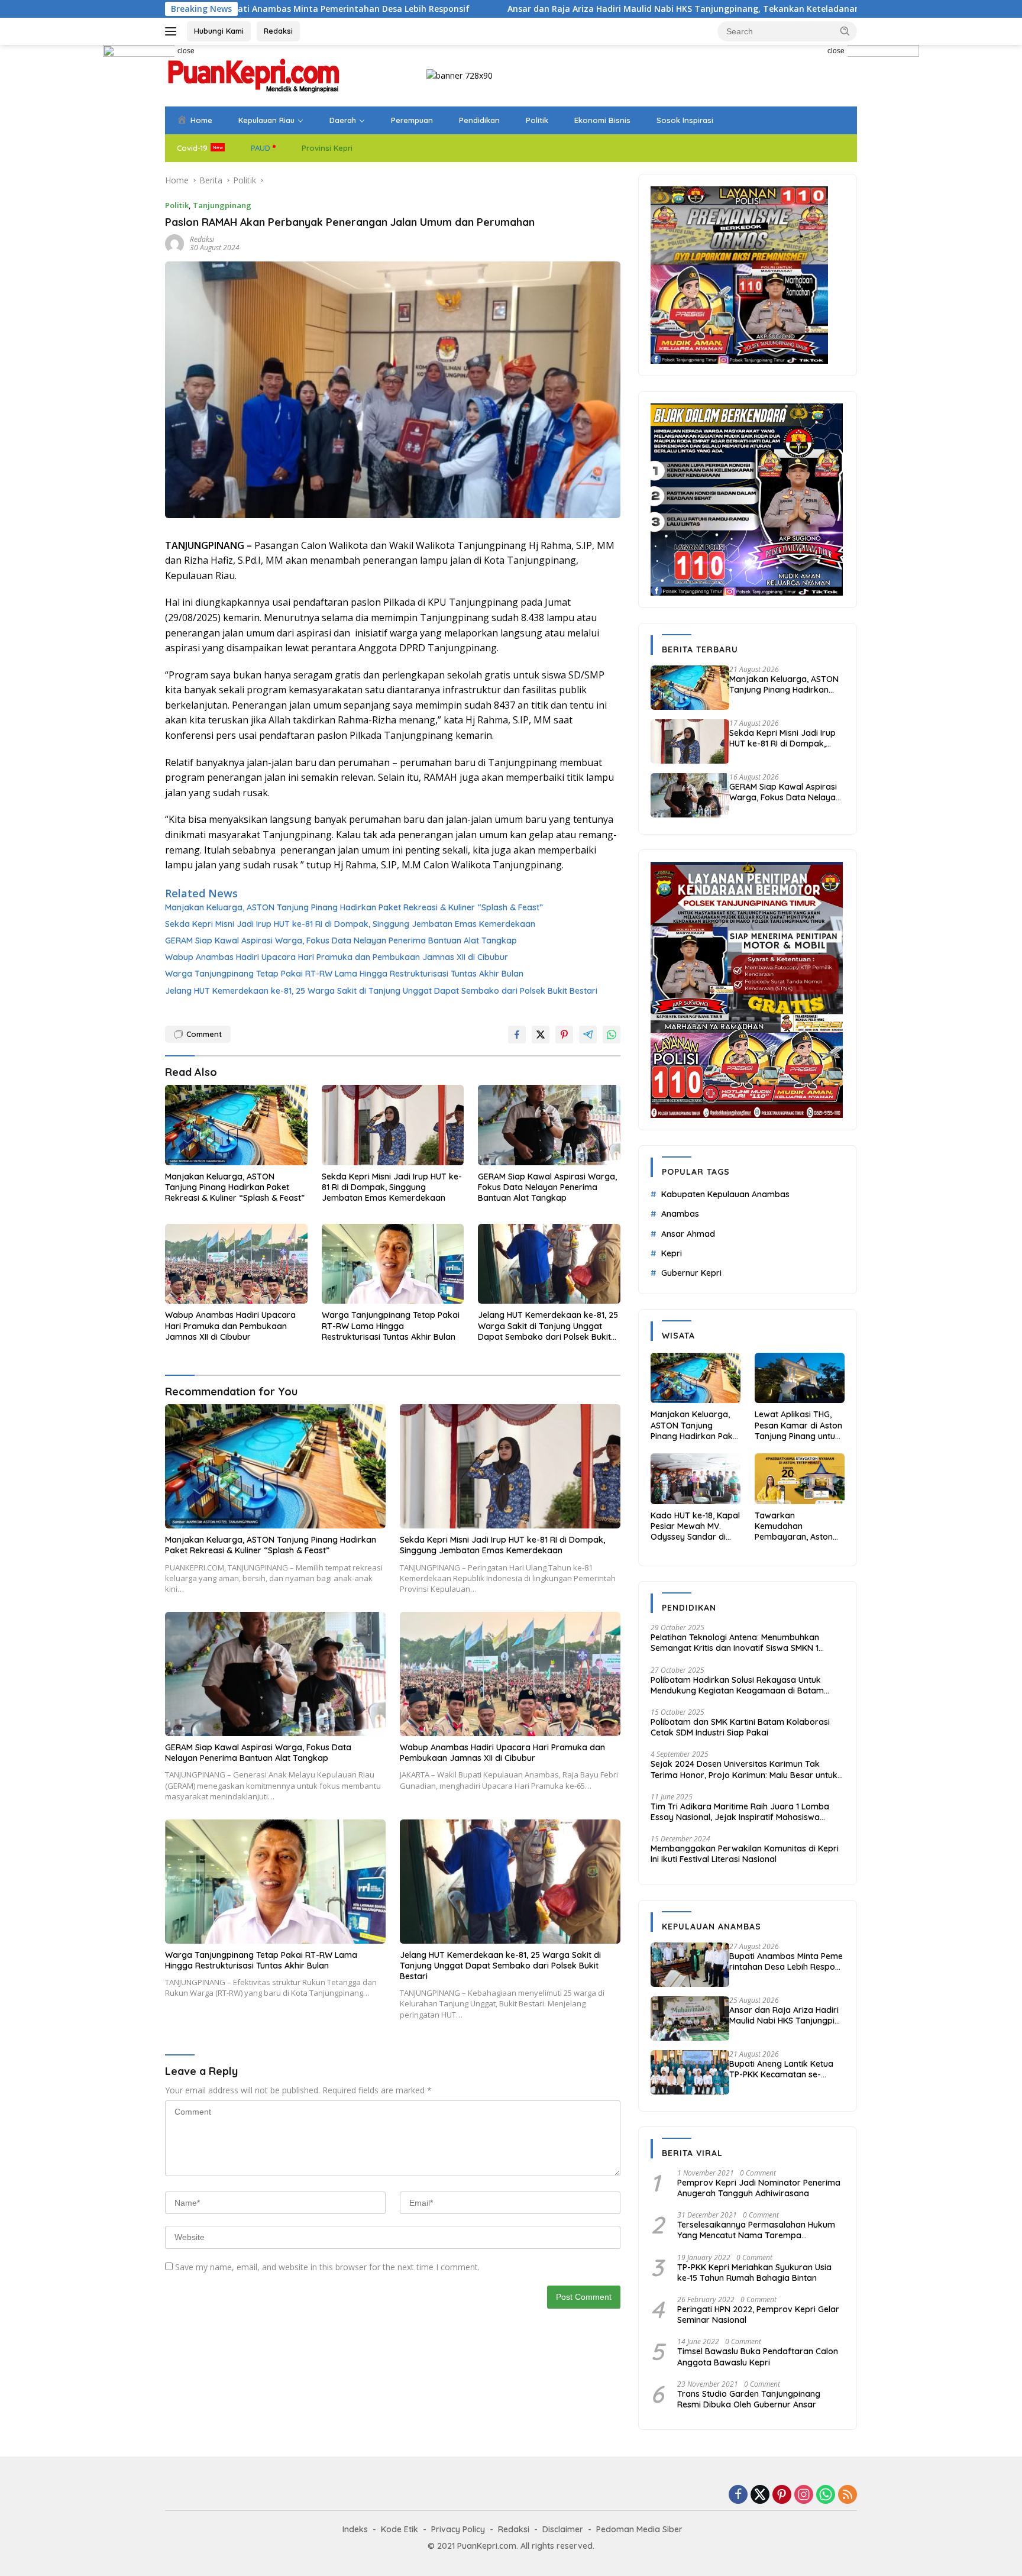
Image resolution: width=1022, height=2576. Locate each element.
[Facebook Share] (517, 1035)
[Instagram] (804, 2495)
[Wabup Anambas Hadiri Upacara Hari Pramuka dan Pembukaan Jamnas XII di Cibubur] (236, 1264)
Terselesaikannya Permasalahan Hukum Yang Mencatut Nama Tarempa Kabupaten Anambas (756, 2230)
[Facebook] (738, 2495)
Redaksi (278, 31)
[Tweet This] (541, 1035)
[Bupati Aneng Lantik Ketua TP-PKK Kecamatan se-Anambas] (690, 2072)
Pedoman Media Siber (639, 2529)
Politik (537, 120)
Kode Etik (400, 2529)
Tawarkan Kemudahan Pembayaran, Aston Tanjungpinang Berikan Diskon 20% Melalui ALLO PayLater (798, 1526)
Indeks (355, 2529)
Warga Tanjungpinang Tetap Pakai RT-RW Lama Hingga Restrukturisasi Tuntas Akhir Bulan (344, 974)
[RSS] (848, 2495)
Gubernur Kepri (691, 1273)
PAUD (261, 148)
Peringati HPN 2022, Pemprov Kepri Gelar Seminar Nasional (758, 2315)
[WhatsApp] (826, 2495)
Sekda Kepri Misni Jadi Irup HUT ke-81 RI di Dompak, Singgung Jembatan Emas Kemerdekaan (350, 924)
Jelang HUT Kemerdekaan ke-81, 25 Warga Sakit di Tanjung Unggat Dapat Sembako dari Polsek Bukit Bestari (381, 991)
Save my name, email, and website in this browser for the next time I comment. (327, 2267)
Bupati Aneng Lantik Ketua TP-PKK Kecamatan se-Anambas (781, 2069)
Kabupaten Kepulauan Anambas (725, 1194)
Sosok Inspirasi (685, 120)
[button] (845, 31)
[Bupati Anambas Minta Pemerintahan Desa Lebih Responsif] (690, 1965)
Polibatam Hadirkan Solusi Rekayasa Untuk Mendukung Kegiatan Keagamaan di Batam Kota (737, 1685)
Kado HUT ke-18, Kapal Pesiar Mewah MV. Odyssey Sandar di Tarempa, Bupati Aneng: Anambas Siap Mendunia (695, 1526)
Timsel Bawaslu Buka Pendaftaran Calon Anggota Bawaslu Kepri (758, 2357)
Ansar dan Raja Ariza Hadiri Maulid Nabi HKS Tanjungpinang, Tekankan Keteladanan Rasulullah (546, 9)
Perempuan (412, 120)
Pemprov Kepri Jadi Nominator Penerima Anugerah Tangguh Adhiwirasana (759, 2188)
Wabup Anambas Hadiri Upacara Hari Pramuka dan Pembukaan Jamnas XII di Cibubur (337, 957)
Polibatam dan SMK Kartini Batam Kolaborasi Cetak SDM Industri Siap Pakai (740, 1727)
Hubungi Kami (219, 31)
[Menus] (173, 31)
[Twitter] (760, 2495)
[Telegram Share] (588, 1035)
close (186, 51)
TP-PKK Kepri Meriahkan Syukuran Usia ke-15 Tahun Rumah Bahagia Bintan (754, 2273)
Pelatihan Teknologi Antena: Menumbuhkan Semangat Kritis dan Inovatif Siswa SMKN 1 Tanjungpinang (735, 1643)
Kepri (672, 1253)
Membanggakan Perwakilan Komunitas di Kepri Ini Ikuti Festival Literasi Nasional (745, 1854)
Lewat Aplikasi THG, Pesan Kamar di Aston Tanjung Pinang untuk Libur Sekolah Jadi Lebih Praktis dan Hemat (798, 1425)
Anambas (680, 1214)
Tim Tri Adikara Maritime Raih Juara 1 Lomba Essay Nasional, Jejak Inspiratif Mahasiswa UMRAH (740, 1812)
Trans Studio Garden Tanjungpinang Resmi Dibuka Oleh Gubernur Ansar (749, 2399)
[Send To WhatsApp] (612, 1035)
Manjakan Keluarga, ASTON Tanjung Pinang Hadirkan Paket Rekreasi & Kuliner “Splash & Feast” (354, 907)
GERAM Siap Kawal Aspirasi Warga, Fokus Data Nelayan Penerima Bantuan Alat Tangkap (341, 940)
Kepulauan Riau (266, 120)
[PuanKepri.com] (254, 75)
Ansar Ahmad (688, 1234)
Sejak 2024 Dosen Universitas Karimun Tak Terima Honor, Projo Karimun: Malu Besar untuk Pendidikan (744, 1769)
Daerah (343, 120)
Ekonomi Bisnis (602, 120)
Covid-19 (192, 148)
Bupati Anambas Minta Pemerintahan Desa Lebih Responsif (787, 1961)
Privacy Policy (458, 2529)
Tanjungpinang (222, 205)
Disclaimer (563, 2529)
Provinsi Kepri (327, 148)
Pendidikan (479, 120)
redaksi (202, 239)
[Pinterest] (782, 2495)
